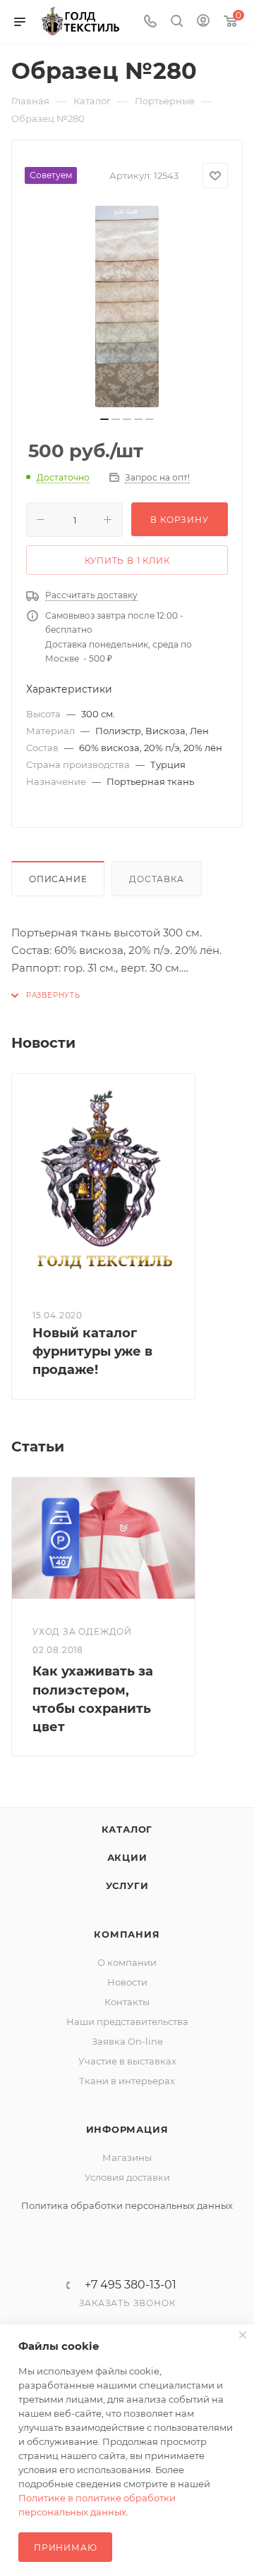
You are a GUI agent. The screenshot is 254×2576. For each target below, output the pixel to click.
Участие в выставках (127, 2061)
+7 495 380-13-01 (131, 2285)
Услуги (127, 1885)
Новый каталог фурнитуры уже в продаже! (92, 1351)
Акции (127, 1857)
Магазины (127, 2157)
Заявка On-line (127, 2041)
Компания (127, 1934)
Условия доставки (127, 2177)
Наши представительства (127, 2021)
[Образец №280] (127, 306)
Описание (58, 879)
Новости (127, 1982)
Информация (127, 2129)
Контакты (127, 2002)
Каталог (127, 1829)
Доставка (156, 879)
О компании (127, 1962)
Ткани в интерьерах (127, 2081)
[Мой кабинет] (203, 22)
